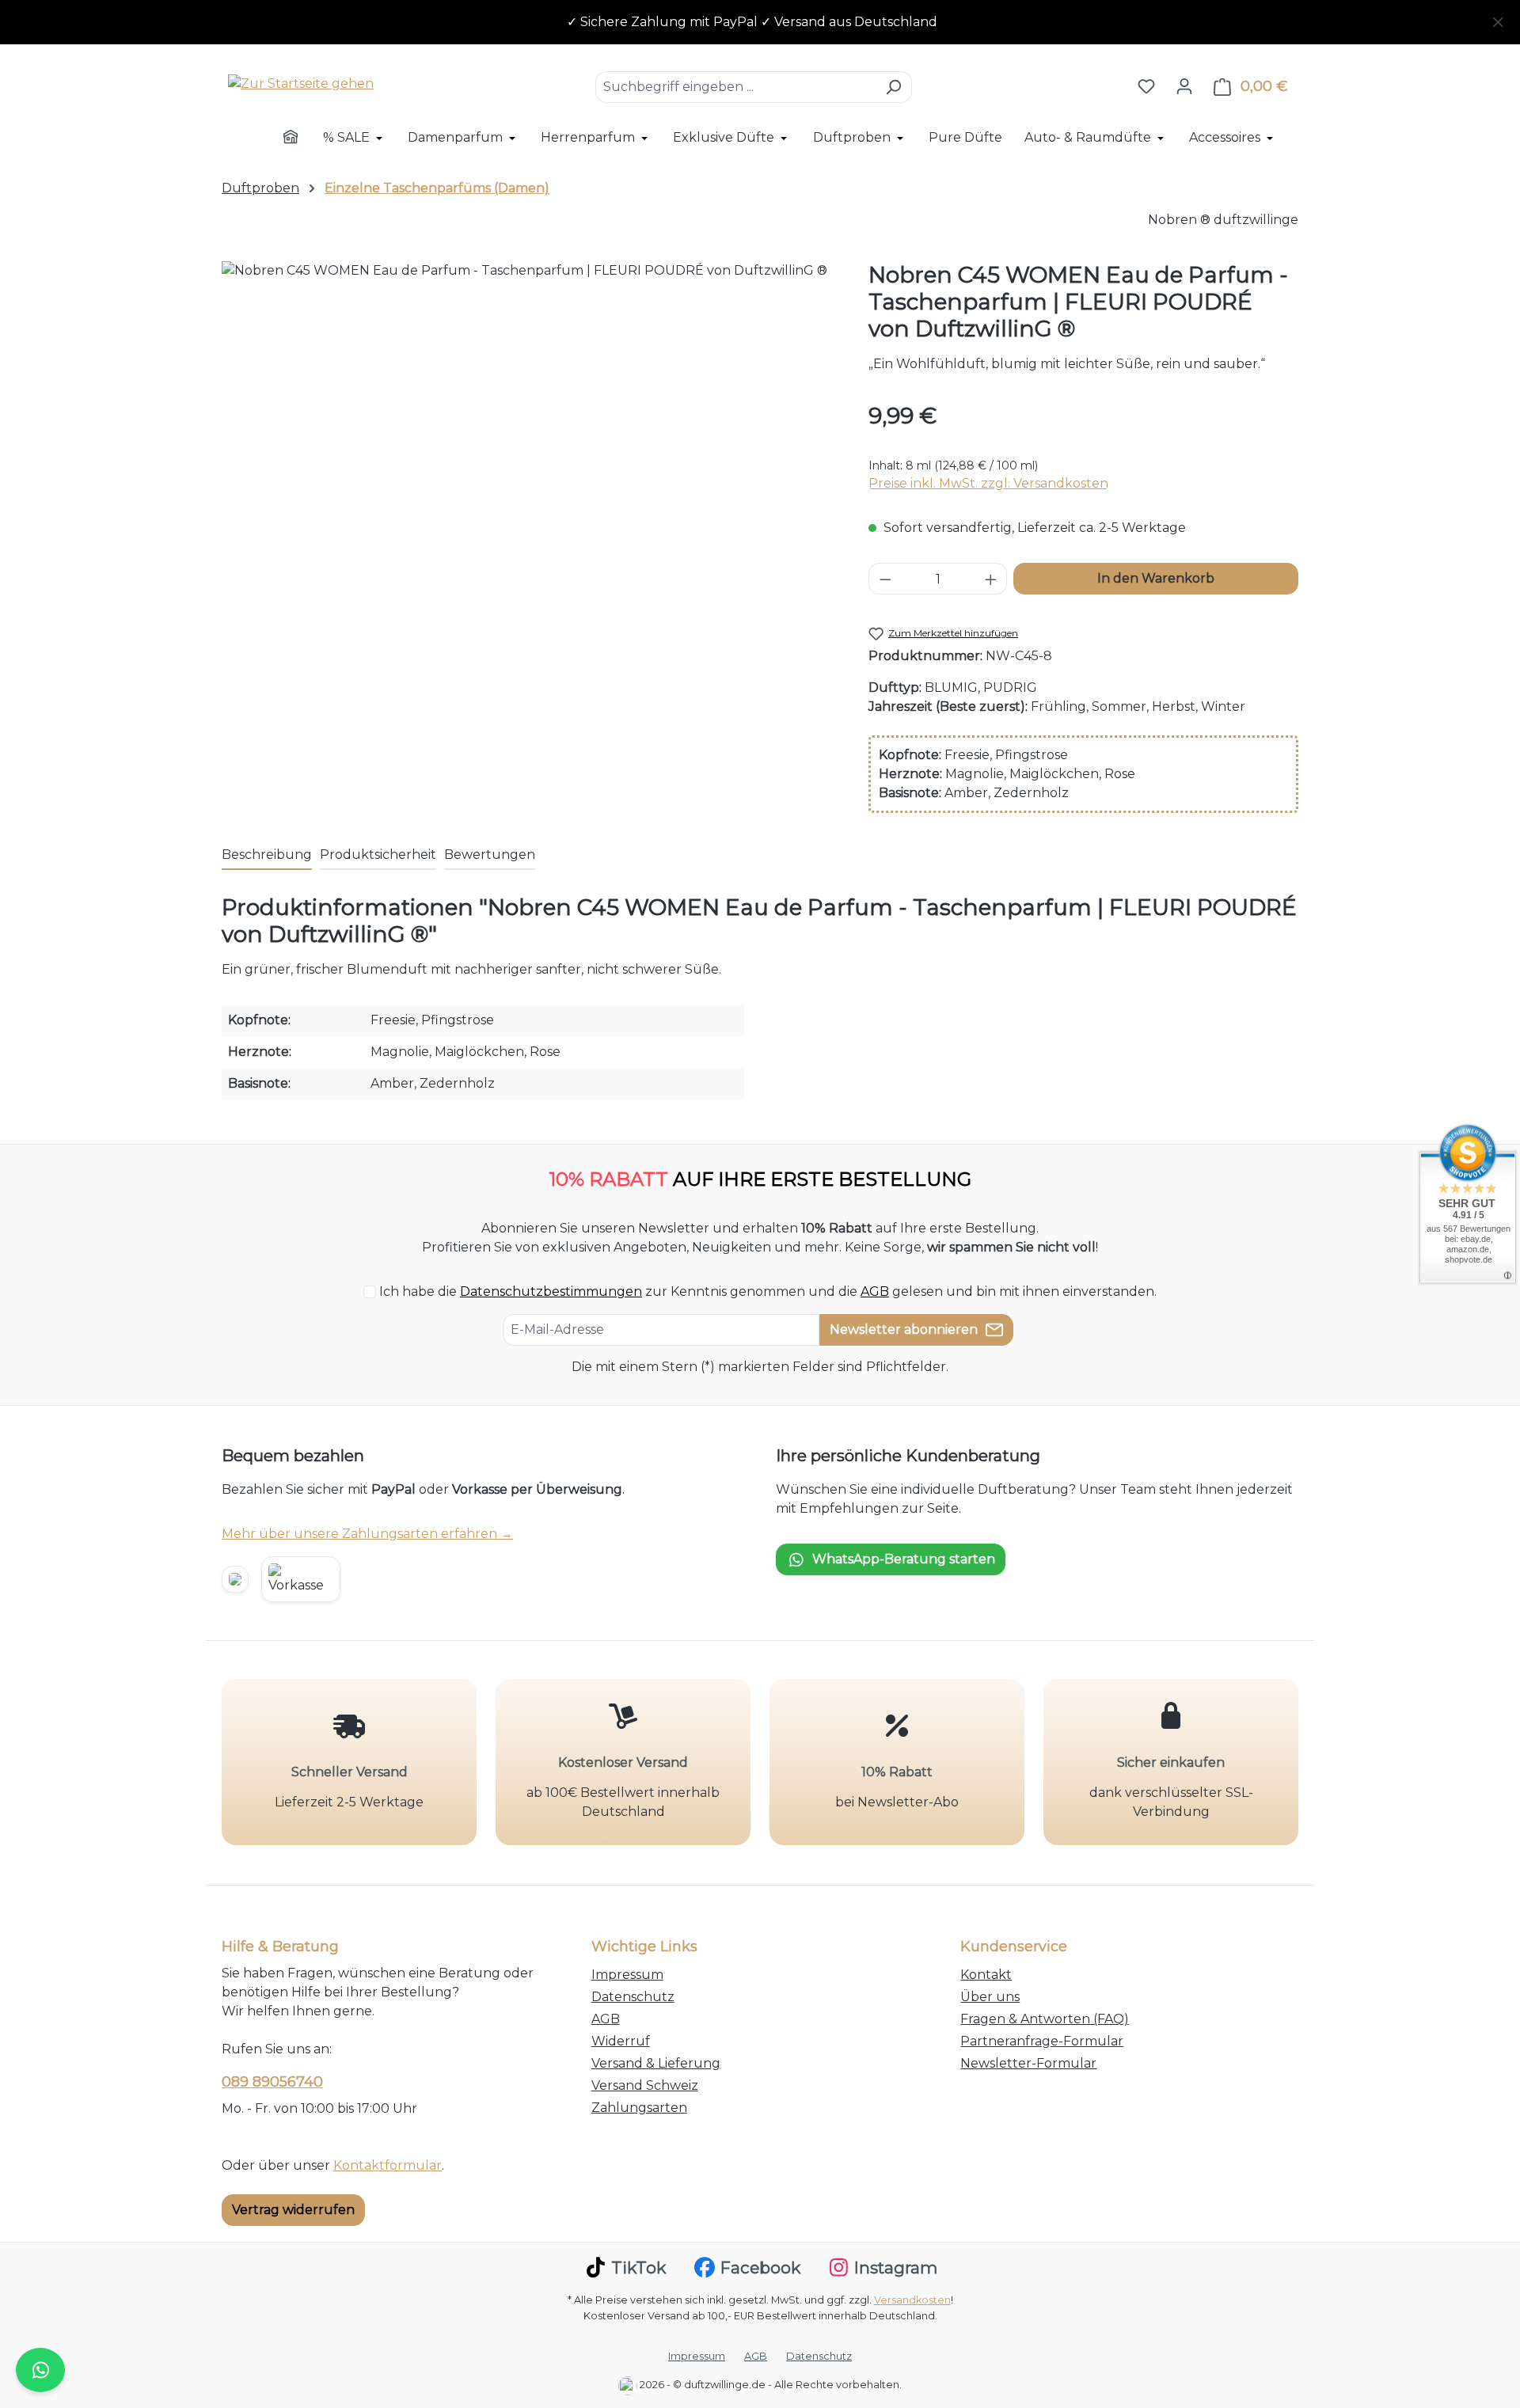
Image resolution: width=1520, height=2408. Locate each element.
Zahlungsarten (639, 2108)
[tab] (267, 856)
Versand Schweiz (645, 2085)
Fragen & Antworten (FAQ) (1045, 2019)
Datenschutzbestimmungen (551, 1291)
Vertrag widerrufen (293, 2210)
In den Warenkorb (1156, 578)
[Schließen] (1498, 19)
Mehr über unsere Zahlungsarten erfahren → (367, 1534)
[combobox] (735, 87)
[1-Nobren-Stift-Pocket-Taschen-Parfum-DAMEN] (529, 431)
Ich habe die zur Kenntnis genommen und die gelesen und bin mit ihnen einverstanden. (768, 1291)
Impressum (627, 1975)
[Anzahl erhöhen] (991, 579)
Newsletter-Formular (1028, 2063)
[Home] (301, 139)
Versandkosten (912, 2300)
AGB (875, 1291)
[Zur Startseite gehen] (301, 84)
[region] (760, 22)
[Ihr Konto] (1184, 86)
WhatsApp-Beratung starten (904, 1559)
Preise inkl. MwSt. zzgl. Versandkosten (988, 483)
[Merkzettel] (1146, 86)
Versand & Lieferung (656, 2063)
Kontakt (986, 1975)
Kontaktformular (388, 2165)
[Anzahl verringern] (885, 579)
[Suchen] (893, 87)
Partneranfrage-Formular (1042, 2041)
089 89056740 (272, 2082)
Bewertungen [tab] (490, 855)
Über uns (990, 1997)
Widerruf (621, 2041)
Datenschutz (633, 1997)
